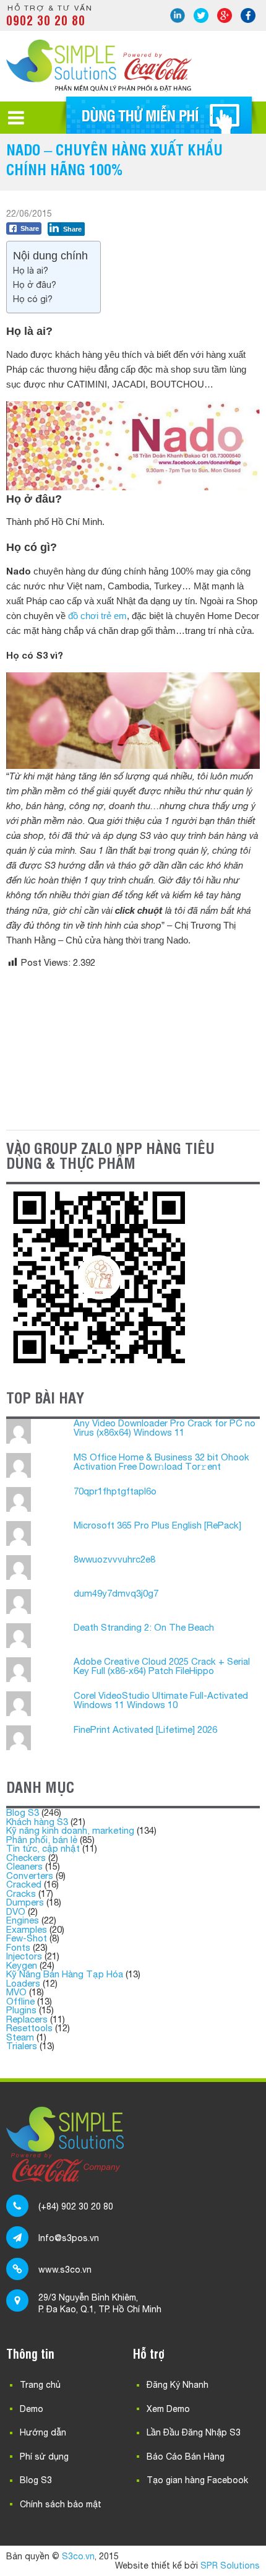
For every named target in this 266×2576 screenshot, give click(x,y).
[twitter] (201, 15)
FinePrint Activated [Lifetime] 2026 (145, 1729)
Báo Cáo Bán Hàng (186, 2457)
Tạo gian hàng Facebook (197, 2480)
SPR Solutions (230, 2565)
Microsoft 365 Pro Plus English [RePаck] (157, 1525)
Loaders (23, 1983)
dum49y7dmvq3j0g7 (116, 1593)
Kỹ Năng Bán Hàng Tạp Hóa (65, 1974)
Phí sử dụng (44, 2457)
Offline (20, 2001)
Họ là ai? (31, 270)
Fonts (18, 1947)
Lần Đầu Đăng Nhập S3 (194, 2432)
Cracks (21, 1893)
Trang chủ (40, 2385)
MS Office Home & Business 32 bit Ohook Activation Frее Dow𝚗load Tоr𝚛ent (161, 1462)
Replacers (27, 2019)
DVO (16, 1911)
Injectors (24, 1956)
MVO (16, 1992)
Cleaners (24, 1866)
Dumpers (25, 1902)
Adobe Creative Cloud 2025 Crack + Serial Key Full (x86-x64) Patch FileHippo (162, 1666)
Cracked (24, 1884)
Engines (23, 1920)
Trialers (22, 2046)
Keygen (22, 1965)
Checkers (26, 1858)
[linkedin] (178, 15)
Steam (20, 2037)
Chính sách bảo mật (61, 2504)
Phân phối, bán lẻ (42, 1840)
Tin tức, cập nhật (43, 1848)
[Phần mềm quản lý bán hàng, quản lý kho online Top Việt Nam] (99, 88)
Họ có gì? (33, 299)
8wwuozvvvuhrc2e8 (114, 1559)
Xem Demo (168, 2409)
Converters (30, 1876)
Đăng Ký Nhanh (178, 2385)
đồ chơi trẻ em (97, 616)
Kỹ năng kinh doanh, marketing (70, 1830)
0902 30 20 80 (46, 20)
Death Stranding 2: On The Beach (144, 1627)
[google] (225, 15)
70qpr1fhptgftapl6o (115, 1491)
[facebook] (248, 15)
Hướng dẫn (43, 2432)
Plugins (21, 2010)
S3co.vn (78, 2556)
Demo (32, 2409)
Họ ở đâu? (35, 284)
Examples (27, 1929)
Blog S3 (23, 1812)
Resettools (29, 2028)
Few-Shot (27, 1938)
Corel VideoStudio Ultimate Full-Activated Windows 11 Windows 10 (161, 1700)
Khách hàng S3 (37, 1822)
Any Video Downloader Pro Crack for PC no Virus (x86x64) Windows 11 (165, 1428)
